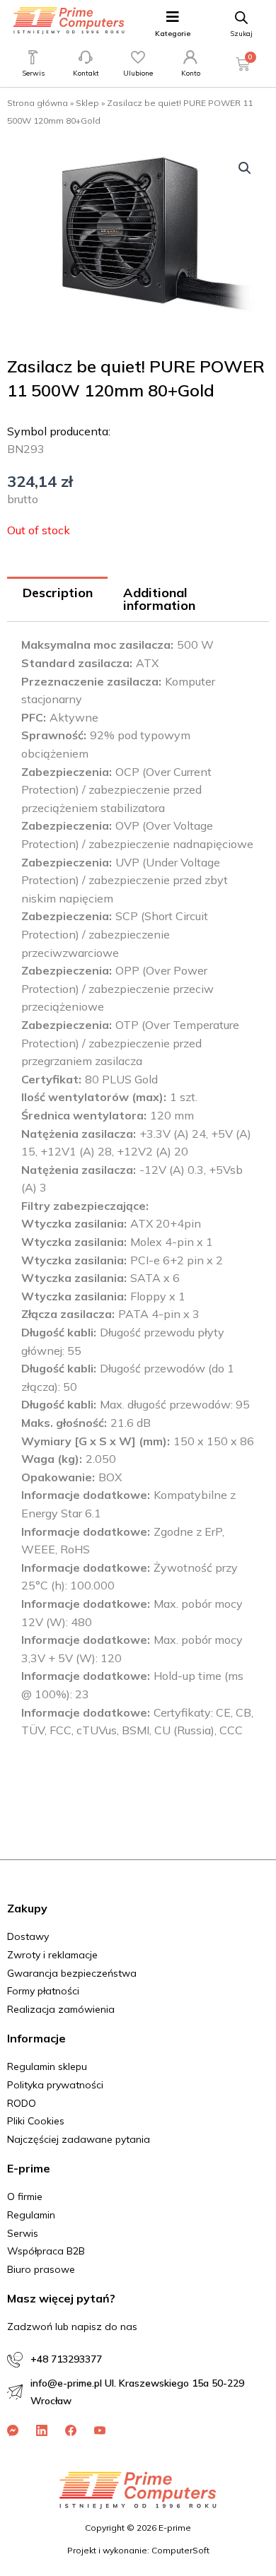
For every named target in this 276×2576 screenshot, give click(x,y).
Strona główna (38, 103)
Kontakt (86, 73)
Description (58, 593)
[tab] (57, 600)
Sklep (87, 103)
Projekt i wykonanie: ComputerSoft (138, 2550)
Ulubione (138, 73)
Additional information (159, 599)
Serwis (33, 73)
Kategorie (173, 34)
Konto (191, 73)
